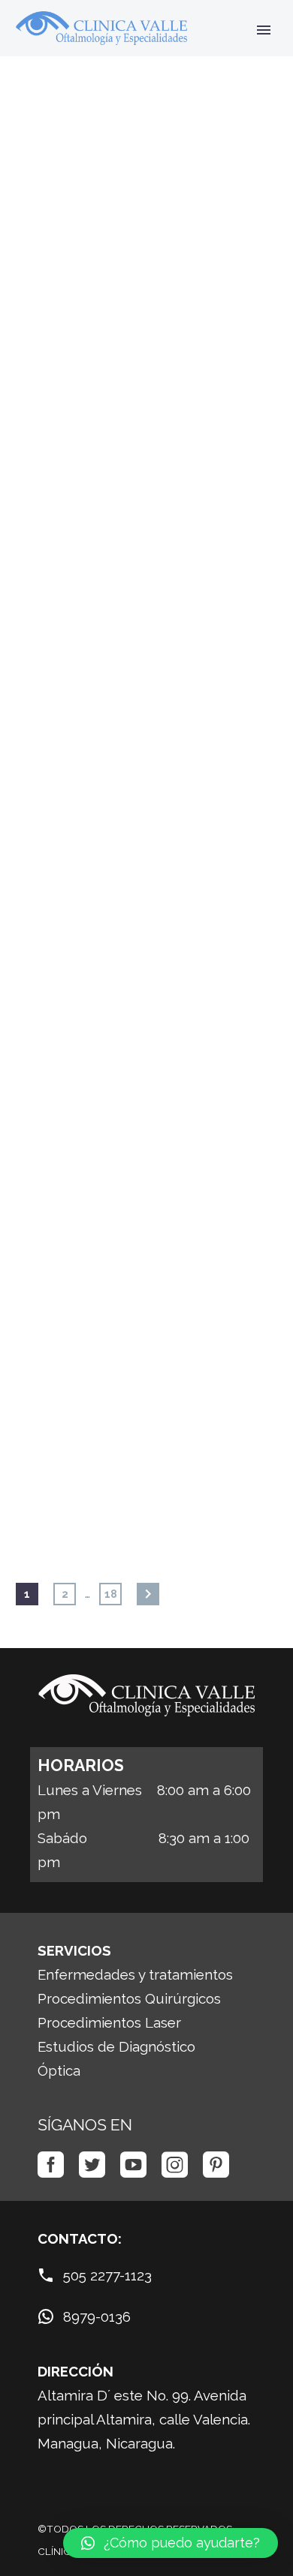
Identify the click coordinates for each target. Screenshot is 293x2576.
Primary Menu (264, 30)
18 (111, 1594)
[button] (171, 2543)
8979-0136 (97, 2316)
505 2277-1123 (107, 2275)
